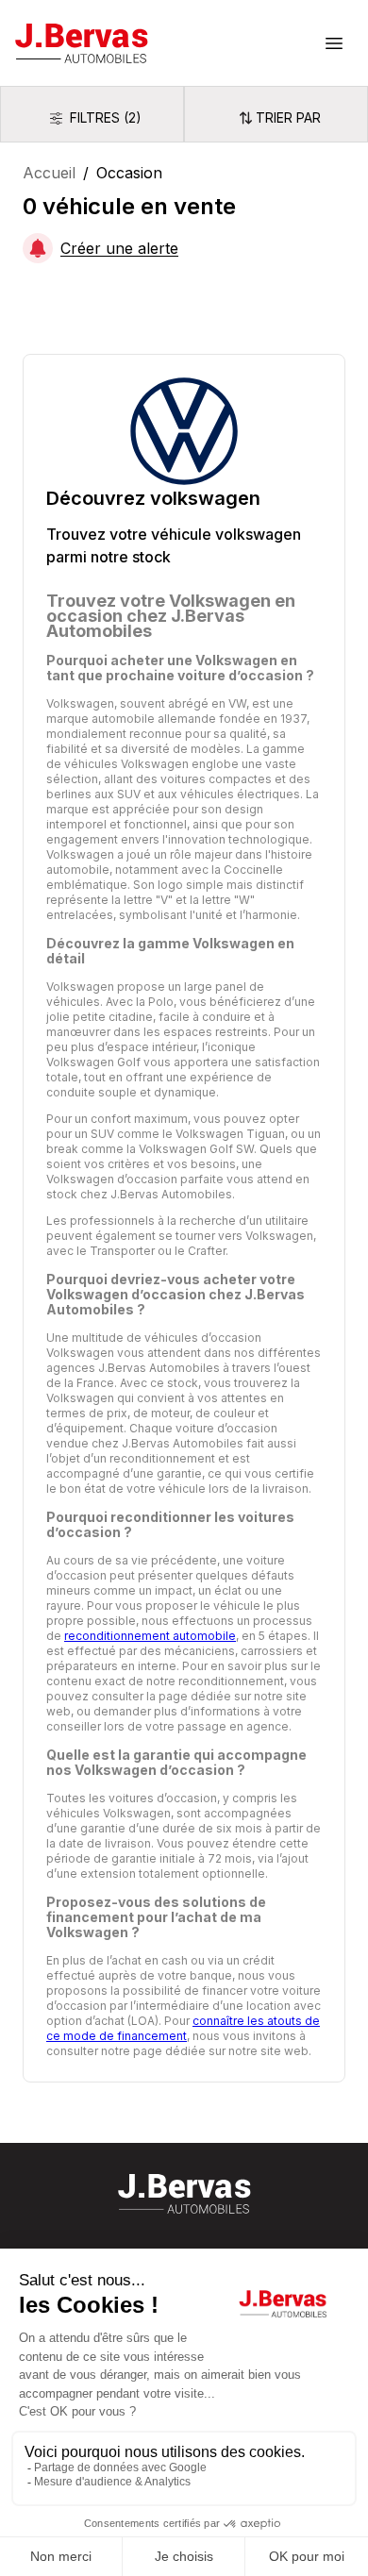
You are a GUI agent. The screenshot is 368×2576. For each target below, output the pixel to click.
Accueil (49, 173)
